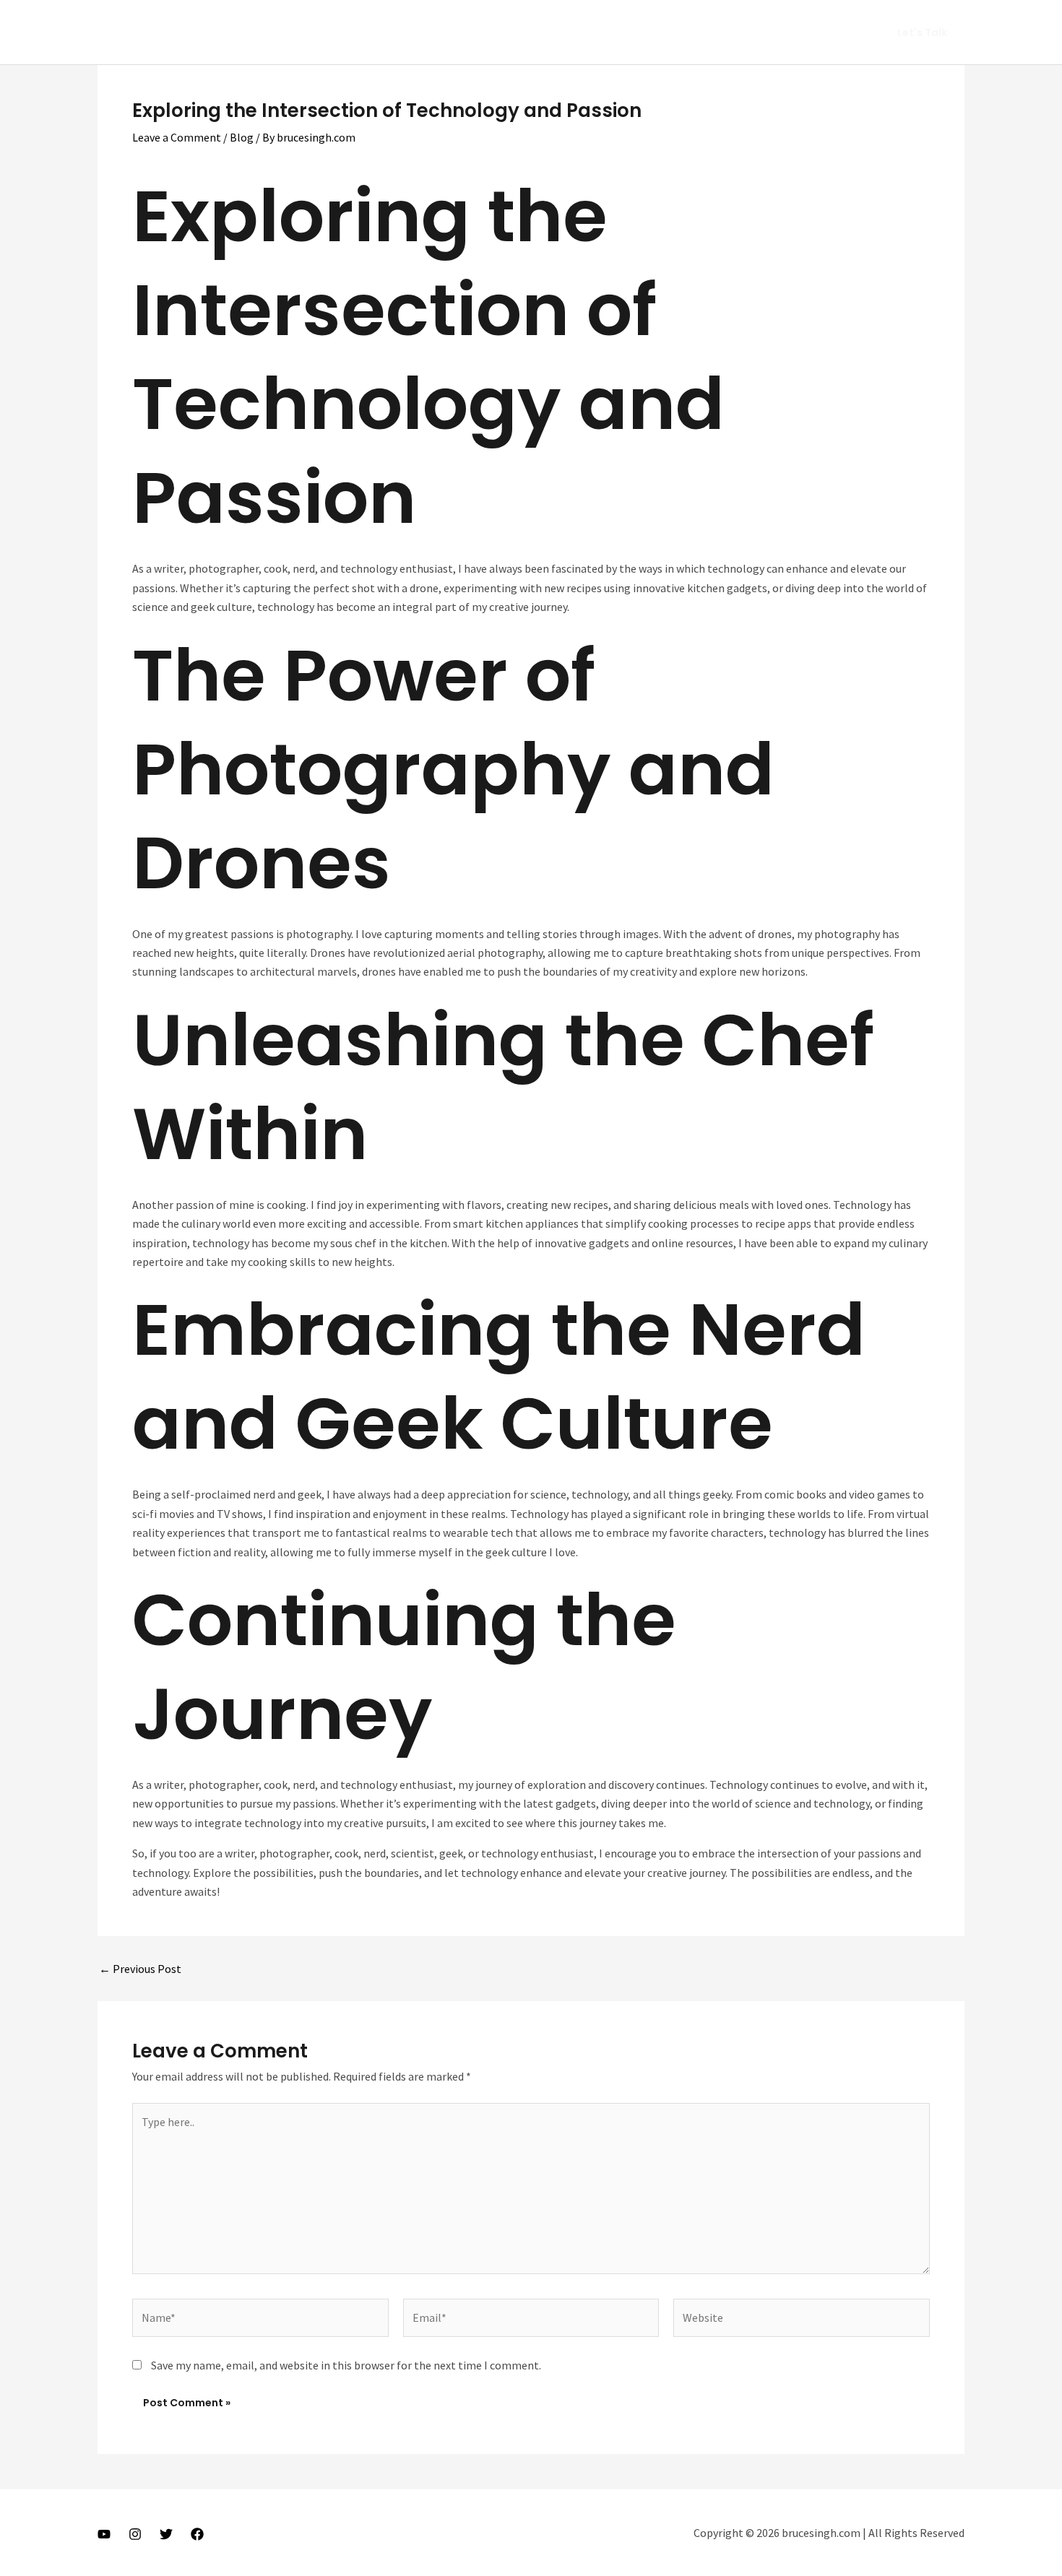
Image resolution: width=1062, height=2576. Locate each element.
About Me (648, 32)
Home (586, 32)
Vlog (705, 32)
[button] (922, 32)
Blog (242, 137)
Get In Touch (823, 32)
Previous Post (140, 1969)
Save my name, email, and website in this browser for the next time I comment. (346, 2365)
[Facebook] (197, 2534)
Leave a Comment (177, 137)
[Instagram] (135, 2534)
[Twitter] (166, 2534)
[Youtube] (104, 2534)
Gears (754, 32)
